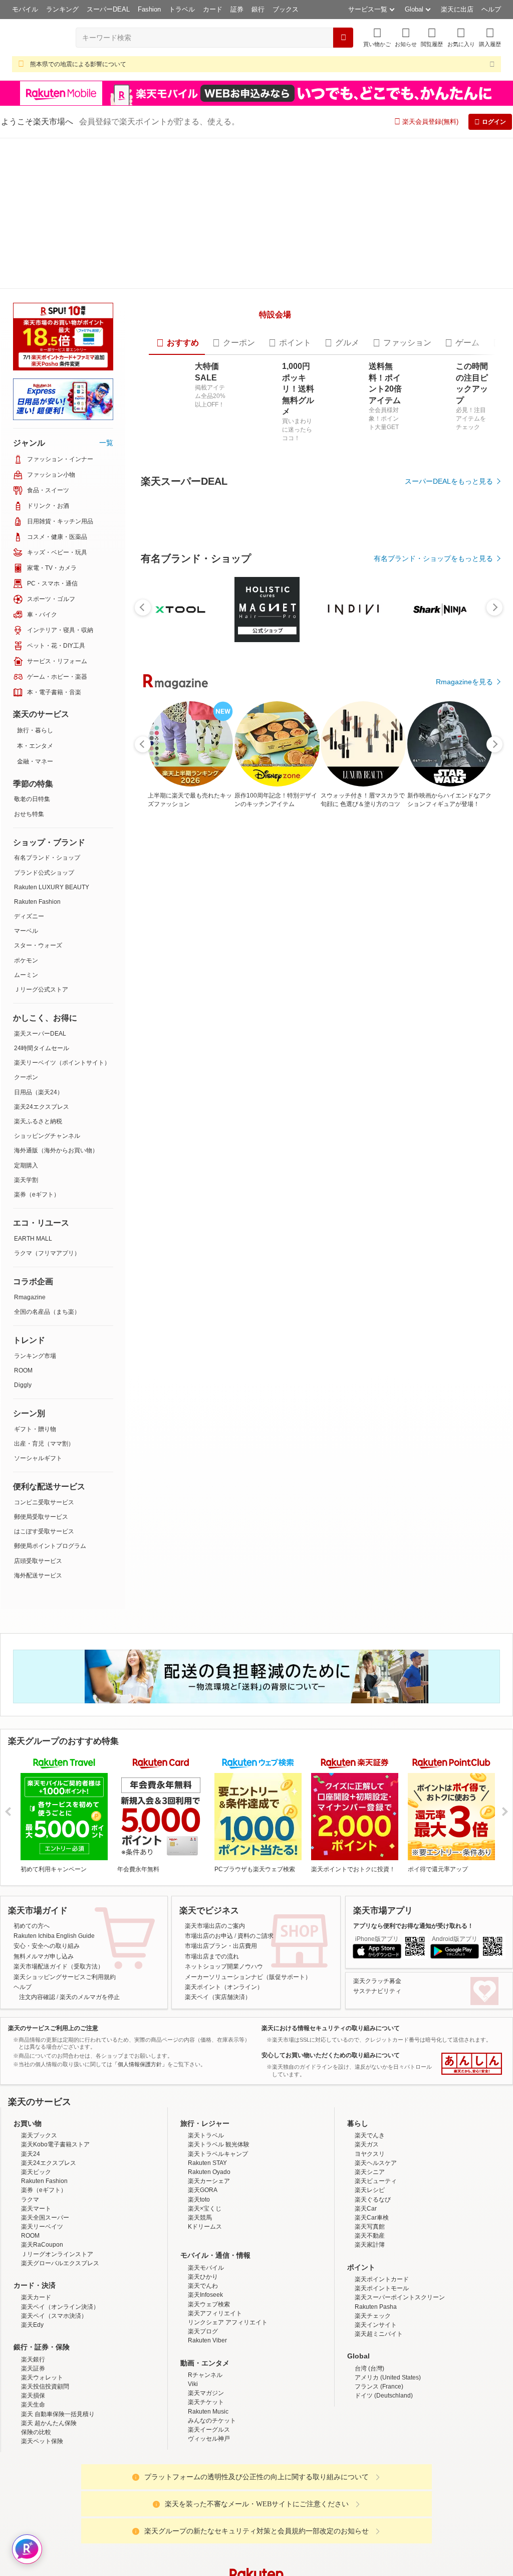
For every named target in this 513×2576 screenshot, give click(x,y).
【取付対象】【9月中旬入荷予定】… (288, 1166)
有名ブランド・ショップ (47, 858)
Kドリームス (205, 2304)
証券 (237, 9)
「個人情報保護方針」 (140, 2142)
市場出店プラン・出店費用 (221, 2024)
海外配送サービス (38, 1575)
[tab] (174, 461)
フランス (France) (379, 2464)
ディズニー (29, 916)
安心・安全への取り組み (47, 2024)
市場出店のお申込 (209, 2014)
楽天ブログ (203, 2409)
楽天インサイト (376, 2403)
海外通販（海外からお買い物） (56, 1150)
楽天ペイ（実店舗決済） (218, 2075)
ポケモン (26, 960)
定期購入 (26, 1165)
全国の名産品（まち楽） (47, 1312)
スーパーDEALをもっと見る (449, 600)
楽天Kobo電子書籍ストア (55, 2222)
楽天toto (199, 2277)
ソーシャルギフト (38, 1458)
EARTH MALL (33, 1239)
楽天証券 (33, 2446)
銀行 (258, 9)
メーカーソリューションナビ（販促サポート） (248, 2054)
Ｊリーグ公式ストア (41, 989)
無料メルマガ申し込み (44, 2034)
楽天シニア (370, 2250)
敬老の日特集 (32, 799)
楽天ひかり (203, 2354)
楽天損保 (33, 2473)
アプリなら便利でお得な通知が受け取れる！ (413, 2003)
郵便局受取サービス (41, 1517)
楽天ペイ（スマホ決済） (54, 2393)
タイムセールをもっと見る (451, 1229)
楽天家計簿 (370, 2322)
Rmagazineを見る (464, 1515)
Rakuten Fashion (37, 902)
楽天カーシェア (209, 2259)
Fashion (149, 9)
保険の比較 (36, 2510)
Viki (193, 2462)
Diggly (23, 1385)
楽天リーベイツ (42, 2304)
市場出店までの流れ (212, 2034)
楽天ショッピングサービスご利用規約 (65, 2054)
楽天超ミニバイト (379, 2412)
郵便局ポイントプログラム (50, 1546)
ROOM (23, 1370)
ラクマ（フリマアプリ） (47, 1253)
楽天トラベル (206, 2213)
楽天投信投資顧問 (45, 2464)
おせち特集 (29, 814)
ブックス (286, 9)
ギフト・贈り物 (35, 1429)
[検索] (343, 38)
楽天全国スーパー (45, 2295)
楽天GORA (203, 2268)
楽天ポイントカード (382, 2357)
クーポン (26, 1077)
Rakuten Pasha (376, 2384)
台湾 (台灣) (369, 2446)
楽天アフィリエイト (215, 2391)
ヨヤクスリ (370, 2231)
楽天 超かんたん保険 (49, 2501)
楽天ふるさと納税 (38, 1121)
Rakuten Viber (207, 2418)
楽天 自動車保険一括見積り (58, 2491)
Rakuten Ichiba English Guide (54, 2014)
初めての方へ (32, 2003)
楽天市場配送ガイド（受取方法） (59, 2044)
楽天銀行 (33, 2437)
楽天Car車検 (372, 2295)
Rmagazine (30, 1297)
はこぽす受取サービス (44, 1531)
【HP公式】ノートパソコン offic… (460, 1166)
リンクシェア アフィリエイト (228, 2400)
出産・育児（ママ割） (44, 1444)
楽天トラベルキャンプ (218, 2231)
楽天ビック (36, 2250)
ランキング (62, 9)
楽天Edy (32, 2403)
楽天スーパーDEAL (40, 1034)
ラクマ (30, 2277)
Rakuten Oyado (209, 2250)
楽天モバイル (206, 2345)
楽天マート (36, 2286)
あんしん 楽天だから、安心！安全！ (472, 2141)
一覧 (106, 443)
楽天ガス (367, 2222)
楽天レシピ (370, 2268)
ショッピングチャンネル (47, 1136)
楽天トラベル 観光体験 (219, 2222)
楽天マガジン (206, 2471)
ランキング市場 (35, 1356)
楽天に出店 (457, 9)
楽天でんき (370, 2213)
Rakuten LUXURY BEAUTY (52, 887)
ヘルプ (491, 9)
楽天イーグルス (209, 2507)
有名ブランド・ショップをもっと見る (433, 952)
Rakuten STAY (207, 2240)
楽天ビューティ (376, 2259)
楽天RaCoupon (42, 2322)
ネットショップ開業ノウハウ (224, 2044)
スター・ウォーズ (38, 945)
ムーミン (26, 975)
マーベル (26, 931)
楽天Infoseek (205, 2372)
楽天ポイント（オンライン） (224, 2065)
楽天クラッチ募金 (377, 2058)
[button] (406, 37)
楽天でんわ (203, 2363)
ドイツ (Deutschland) (384, 2473)
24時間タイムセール (42, 1048)
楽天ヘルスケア (376, 2240)
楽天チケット (206, 2480)
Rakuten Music (208, 2489)
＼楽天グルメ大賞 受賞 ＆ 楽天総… (171, 1166)
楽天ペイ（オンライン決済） (60, 2384)
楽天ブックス (39, 2213)
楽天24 (31, 2231)
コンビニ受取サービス (44, 1502)
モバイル (25, 9)
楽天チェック (373, 2393)
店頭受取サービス (38, 1561)
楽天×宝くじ (205, 2286)
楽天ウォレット (42, 2455)
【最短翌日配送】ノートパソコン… (343, 1166)
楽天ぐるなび (373, 2277)
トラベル (182, 9)
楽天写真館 (370, 2304)
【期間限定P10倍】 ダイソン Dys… (229, 1166)
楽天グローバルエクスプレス (60, 2341)
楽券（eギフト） (37, 1195)
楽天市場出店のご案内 (215, 2003)
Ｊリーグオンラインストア (57, 2331)
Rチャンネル (205, 2453)
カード (213, 9)
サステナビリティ (377, 2069)
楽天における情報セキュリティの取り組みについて (331, 2105)
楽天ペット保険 (42, 2519)
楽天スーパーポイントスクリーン (400, 2375)
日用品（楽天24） (39, 1092)
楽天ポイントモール (382, 2366)
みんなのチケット (212, 2498)
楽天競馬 (200, 2295)
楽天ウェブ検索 (209, 2382)
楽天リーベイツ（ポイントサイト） (62, 1063)
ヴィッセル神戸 (209, 2516)
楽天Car (366, 2286)
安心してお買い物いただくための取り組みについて (331, 2133)
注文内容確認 (37, 2075)
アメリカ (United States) (388, 2455)
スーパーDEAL (108, 9)
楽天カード (36, 2375)
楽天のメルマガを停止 (90, 2075)
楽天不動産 (370, 2313)
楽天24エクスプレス (42, 1107)
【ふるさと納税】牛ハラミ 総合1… (402, 1166)
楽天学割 (26, 1180)
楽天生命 (33, 2482)
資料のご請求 (255, 2014)
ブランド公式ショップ (44, 873)
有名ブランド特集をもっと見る (444, 1384)
